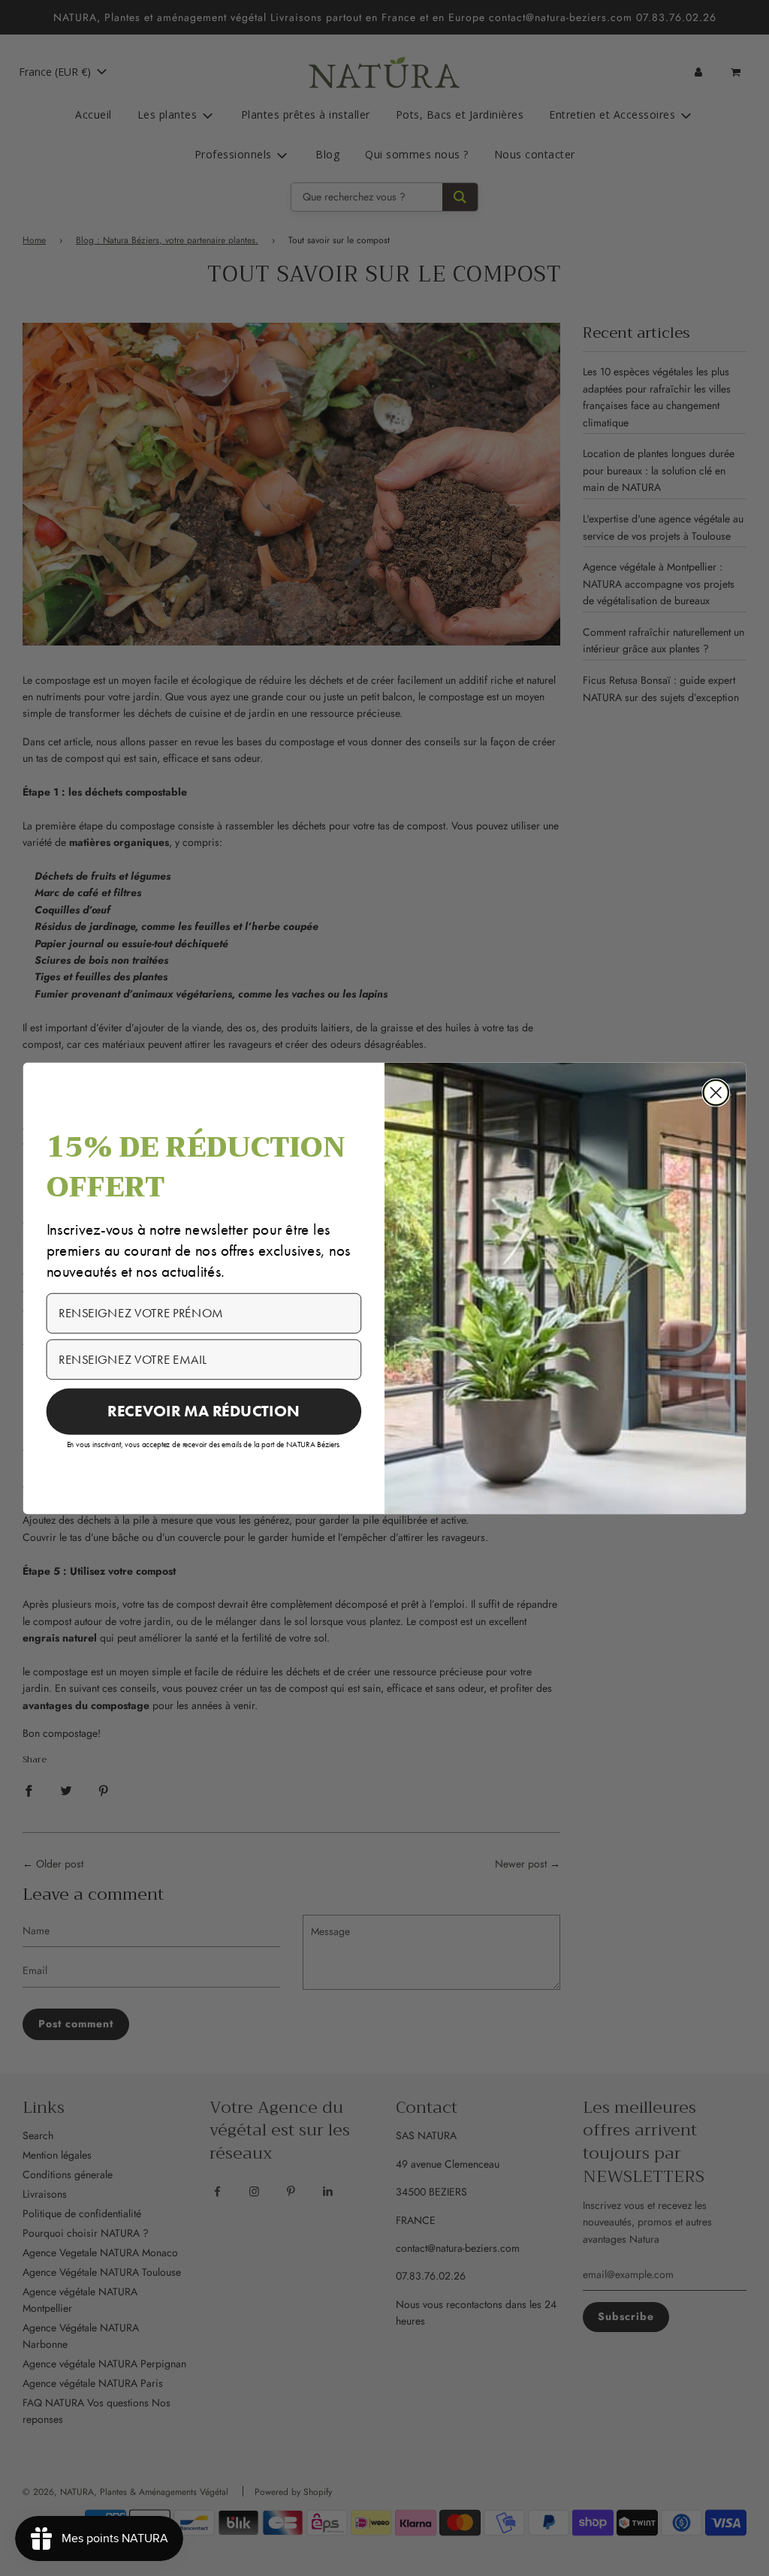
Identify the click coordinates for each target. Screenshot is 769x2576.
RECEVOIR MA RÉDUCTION (204, 1410)
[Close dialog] (716, 1092)
